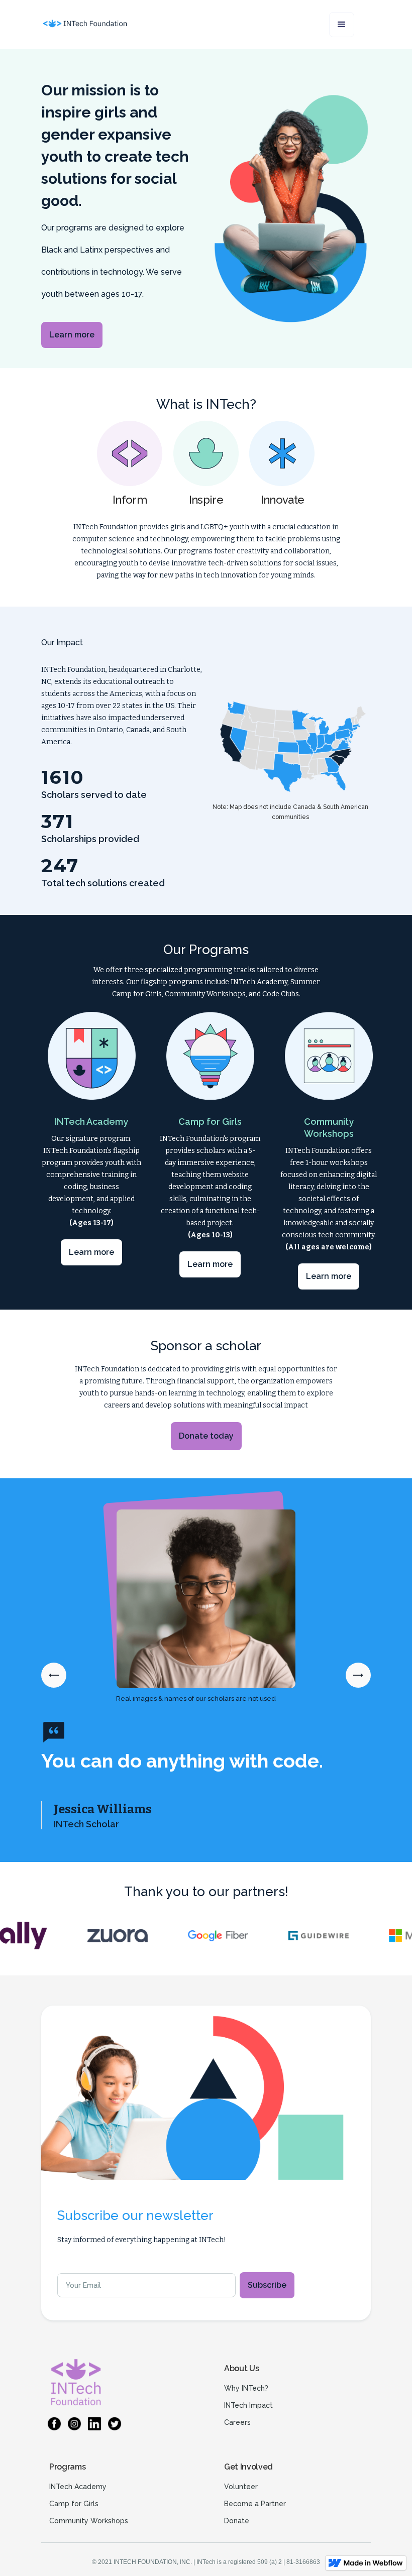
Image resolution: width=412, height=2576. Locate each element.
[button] (342, 25)
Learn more (72, 335)
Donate (237, 2521)
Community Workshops (89, 2521)
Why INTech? (246, 2388)
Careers (237, 2422)
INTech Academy (78, 2487)
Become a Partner (255, 2504)
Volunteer (241, 2487)
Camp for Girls (74, 2504)
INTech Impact (248, 2405)
